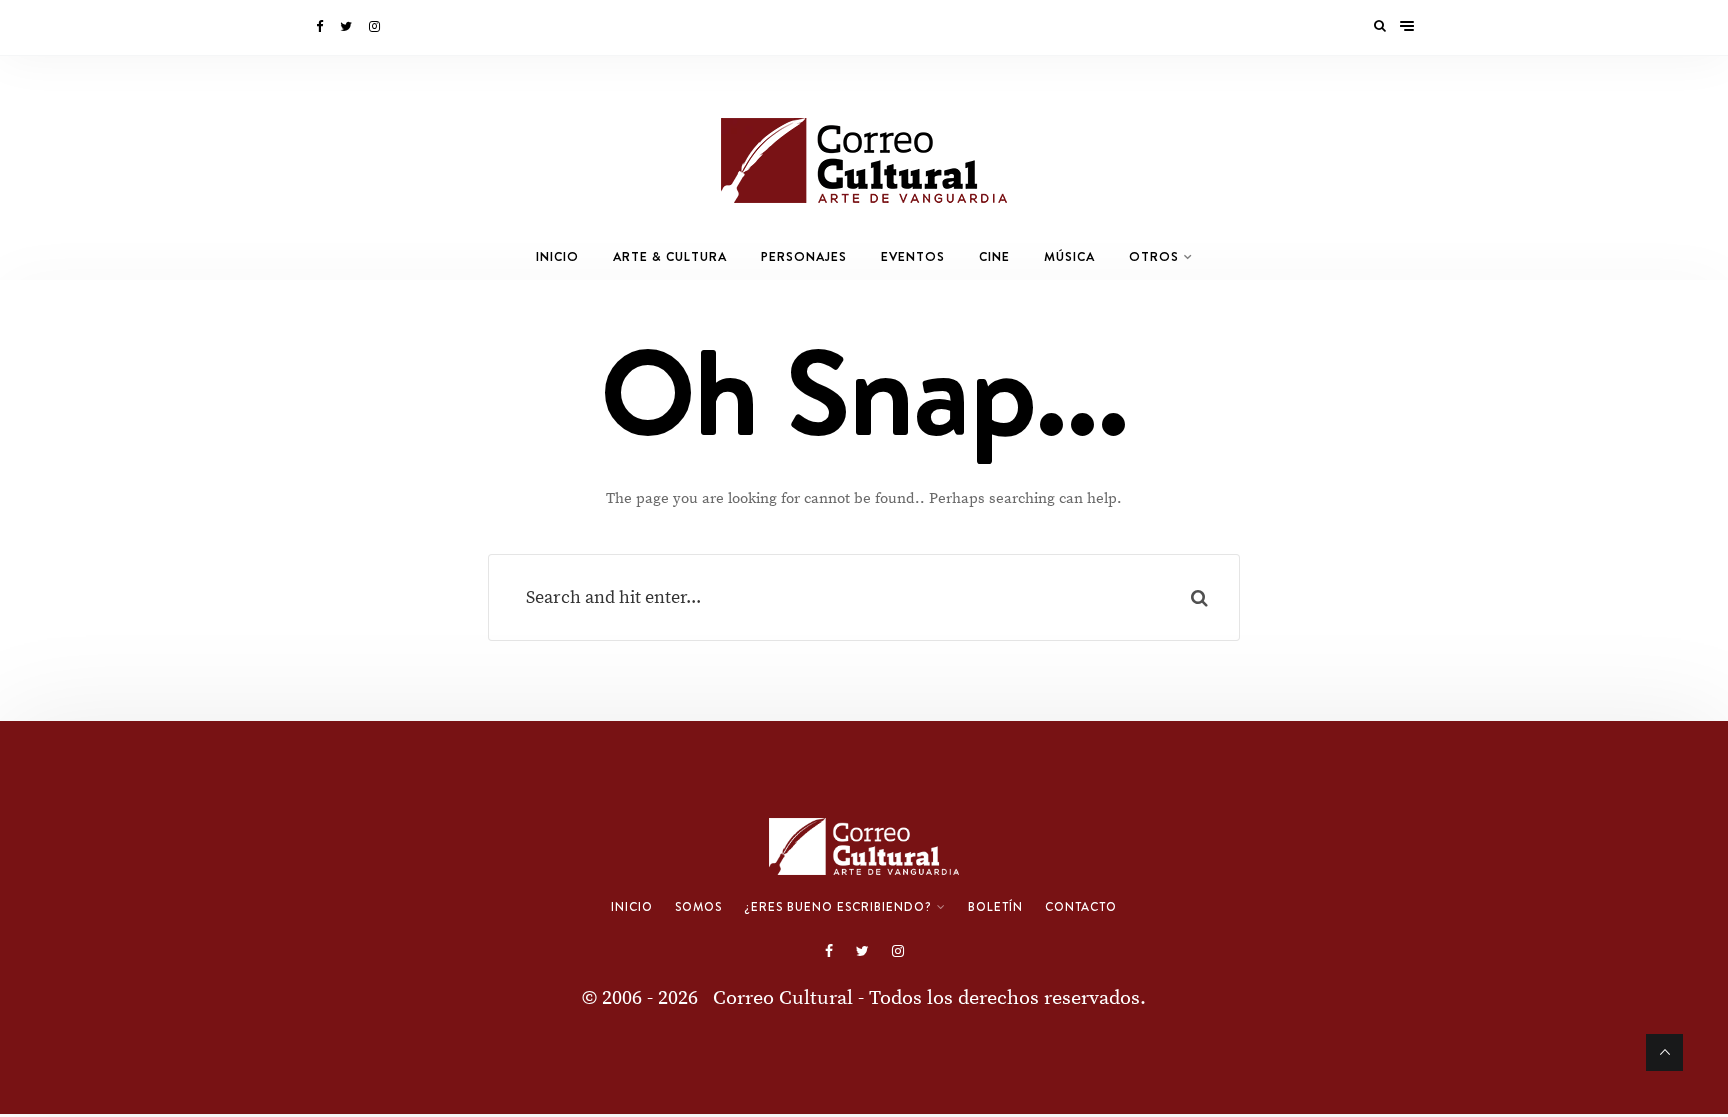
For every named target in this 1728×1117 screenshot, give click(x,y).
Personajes (804, 256)
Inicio (557, 256)
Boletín (995, 907)
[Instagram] (376, 27)
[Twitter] (347, 27)
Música (1069, 256)
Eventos (913, 256)
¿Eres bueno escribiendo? (838, 907)
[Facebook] (321, 27)
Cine (994, 256)
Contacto (1081, 907)
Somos (698, 907)
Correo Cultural (783, 998)
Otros (1154, 256)
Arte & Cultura (670, 256)
